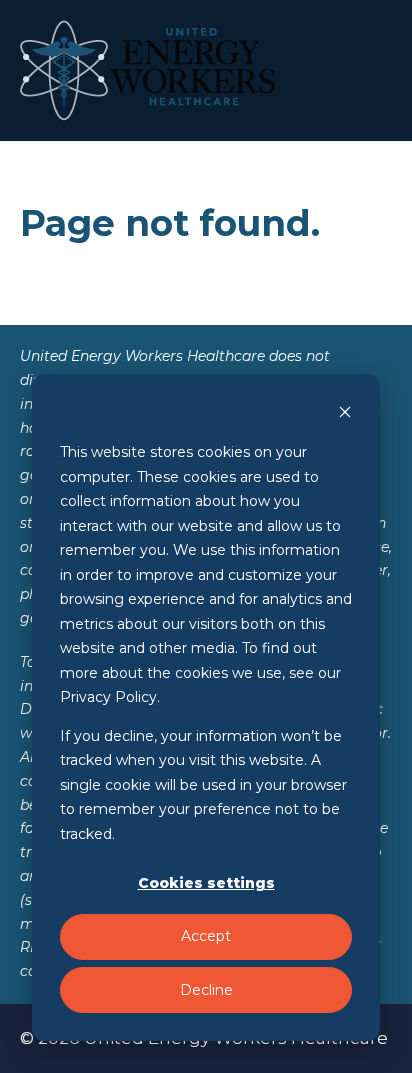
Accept (206, 936)
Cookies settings (206, 883)
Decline (206, 990)
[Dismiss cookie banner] (345, 414)
